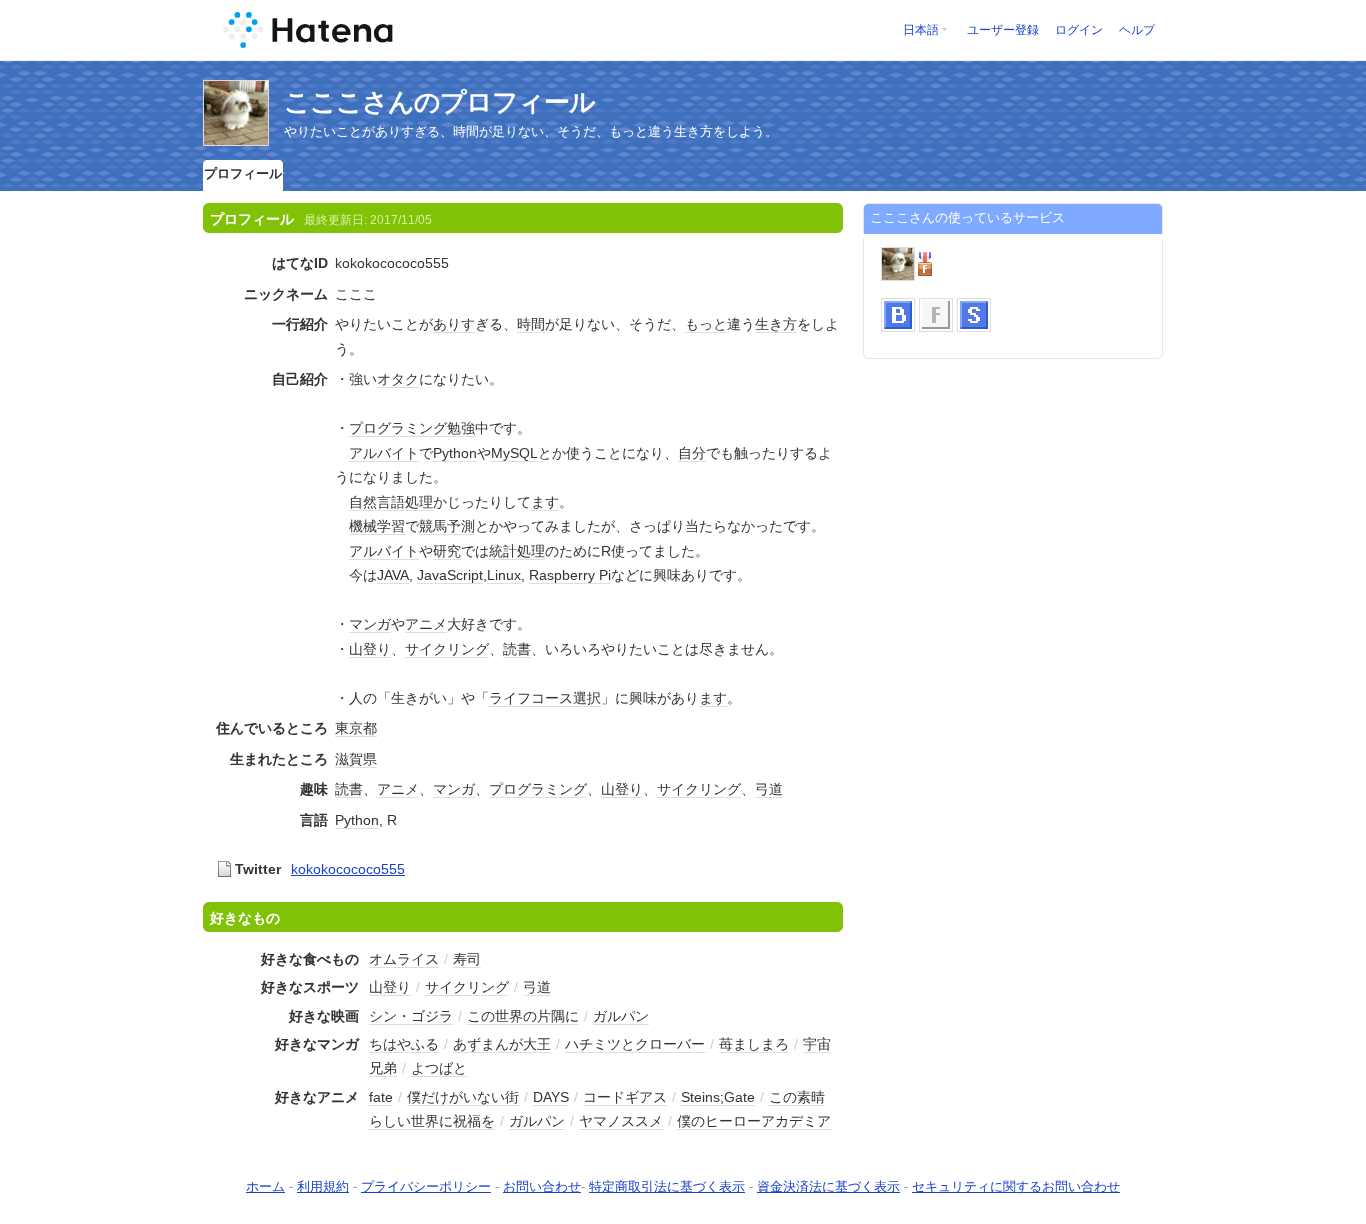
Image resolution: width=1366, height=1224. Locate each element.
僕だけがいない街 (463, 1097)
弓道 (769, 789)
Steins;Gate (718, 1097)
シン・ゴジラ (411, 1016)
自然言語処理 (391, 502)
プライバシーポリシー (426, 1186)
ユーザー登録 (1003, 30)
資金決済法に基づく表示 (828, 1186)
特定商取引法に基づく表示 (667, 1186)
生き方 (776, 324)
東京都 (356, 728)
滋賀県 (356, 759)
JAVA (393, 575)
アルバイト (384, 453)
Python (455, 453)
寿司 (467, 959)
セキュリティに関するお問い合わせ (1016, 1186)
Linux (504, 575)
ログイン (1079, 30)
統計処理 (517, 551)
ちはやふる (404, 1044)
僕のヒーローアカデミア (754, 1121)
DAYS (551, 1097)
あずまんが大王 (502, 1044)
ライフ (510, 698)
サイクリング (447, 649)
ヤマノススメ (621, 1121)
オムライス (404, 959)
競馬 (433, 526)
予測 (461, 526)
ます (545, 502)
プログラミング (398, 428)
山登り (370, 649)
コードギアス (625, 1097)
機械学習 (377, 526)
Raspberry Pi (570, 575)
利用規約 (323, 1186)
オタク (398, 379)
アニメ (426, 624)
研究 (447, 551)
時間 (531, 324)
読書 (517, 649)
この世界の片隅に (523, 1016)
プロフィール (243, 173)
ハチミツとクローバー (635, 1044)
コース (552, 698)
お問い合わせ (542, 1186)
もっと (706, 324)
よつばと (439, 1068)
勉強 (461, 428)
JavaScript (450, 575)
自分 (692, 453)
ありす (454, 324)
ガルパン (621, 1016)
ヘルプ (1137, 30)
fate (381, 1097)
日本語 (921, 30)
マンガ (370, 624)
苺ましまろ (754, 1044)
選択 (587, 698)
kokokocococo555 (348, 869)
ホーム (265, 1186)
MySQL (514, 453)
